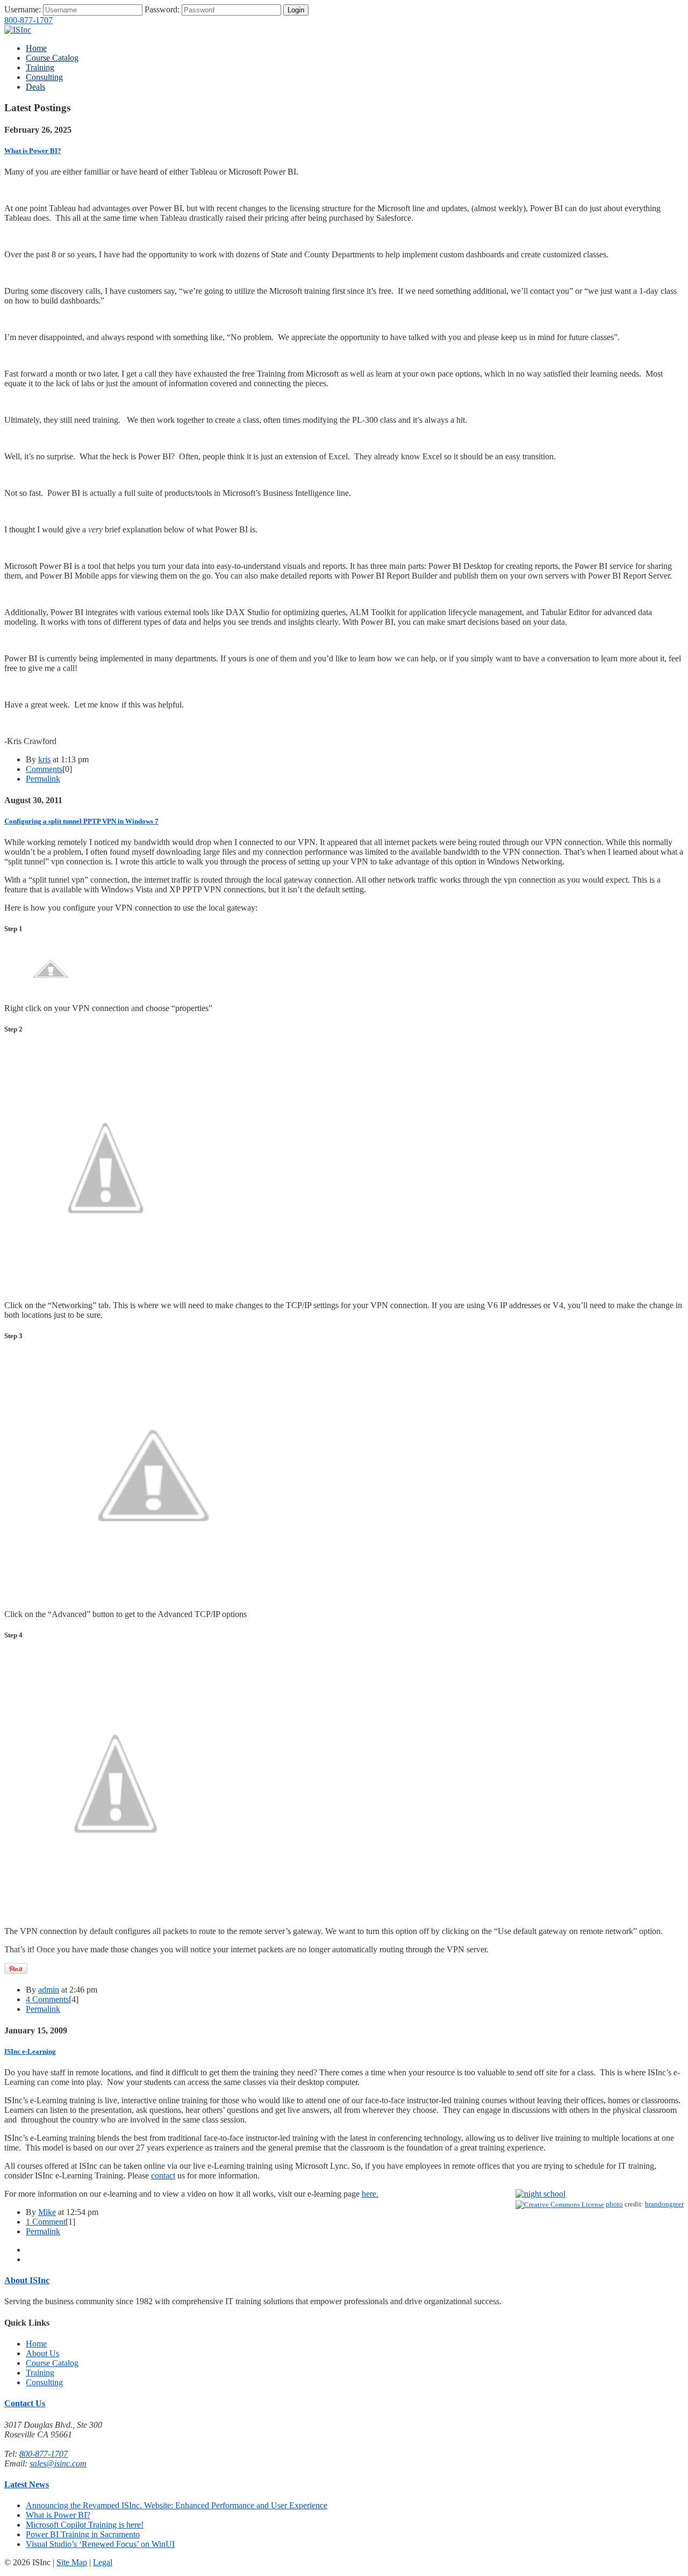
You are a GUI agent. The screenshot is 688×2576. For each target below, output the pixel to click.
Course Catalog (52, 58)
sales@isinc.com (58, 2463)
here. (370, 2194)
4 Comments (47, 1999)
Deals (35, 87)
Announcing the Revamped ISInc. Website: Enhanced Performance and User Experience (177, 2505)
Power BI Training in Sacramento (83, 2534)
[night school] (540, 2194)
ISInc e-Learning (30, 2051)
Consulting (44, 77)
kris (44, 759)
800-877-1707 (28, 20)
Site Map (72, 2562)
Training (40, 67)
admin (49, 1990)
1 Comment (46, 2222)
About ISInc (27, 2280)
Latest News (27, 2484)
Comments (44, 769)
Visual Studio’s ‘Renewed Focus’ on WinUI (100, 2544)
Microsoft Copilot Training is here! (85, 2525)
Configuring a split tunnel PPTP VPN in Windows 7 (81, 821)
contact (163, 2175)
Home (36, 48)
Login (296, 10)
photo (614, 2204)
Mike (47, 2212)
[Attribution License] (560, 2204)
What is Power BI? (33, 151)
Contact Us (25, 2403)
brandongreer (664, 2204)
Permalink (43, 779)
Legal (103, 2562)
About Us (42, 2353)
